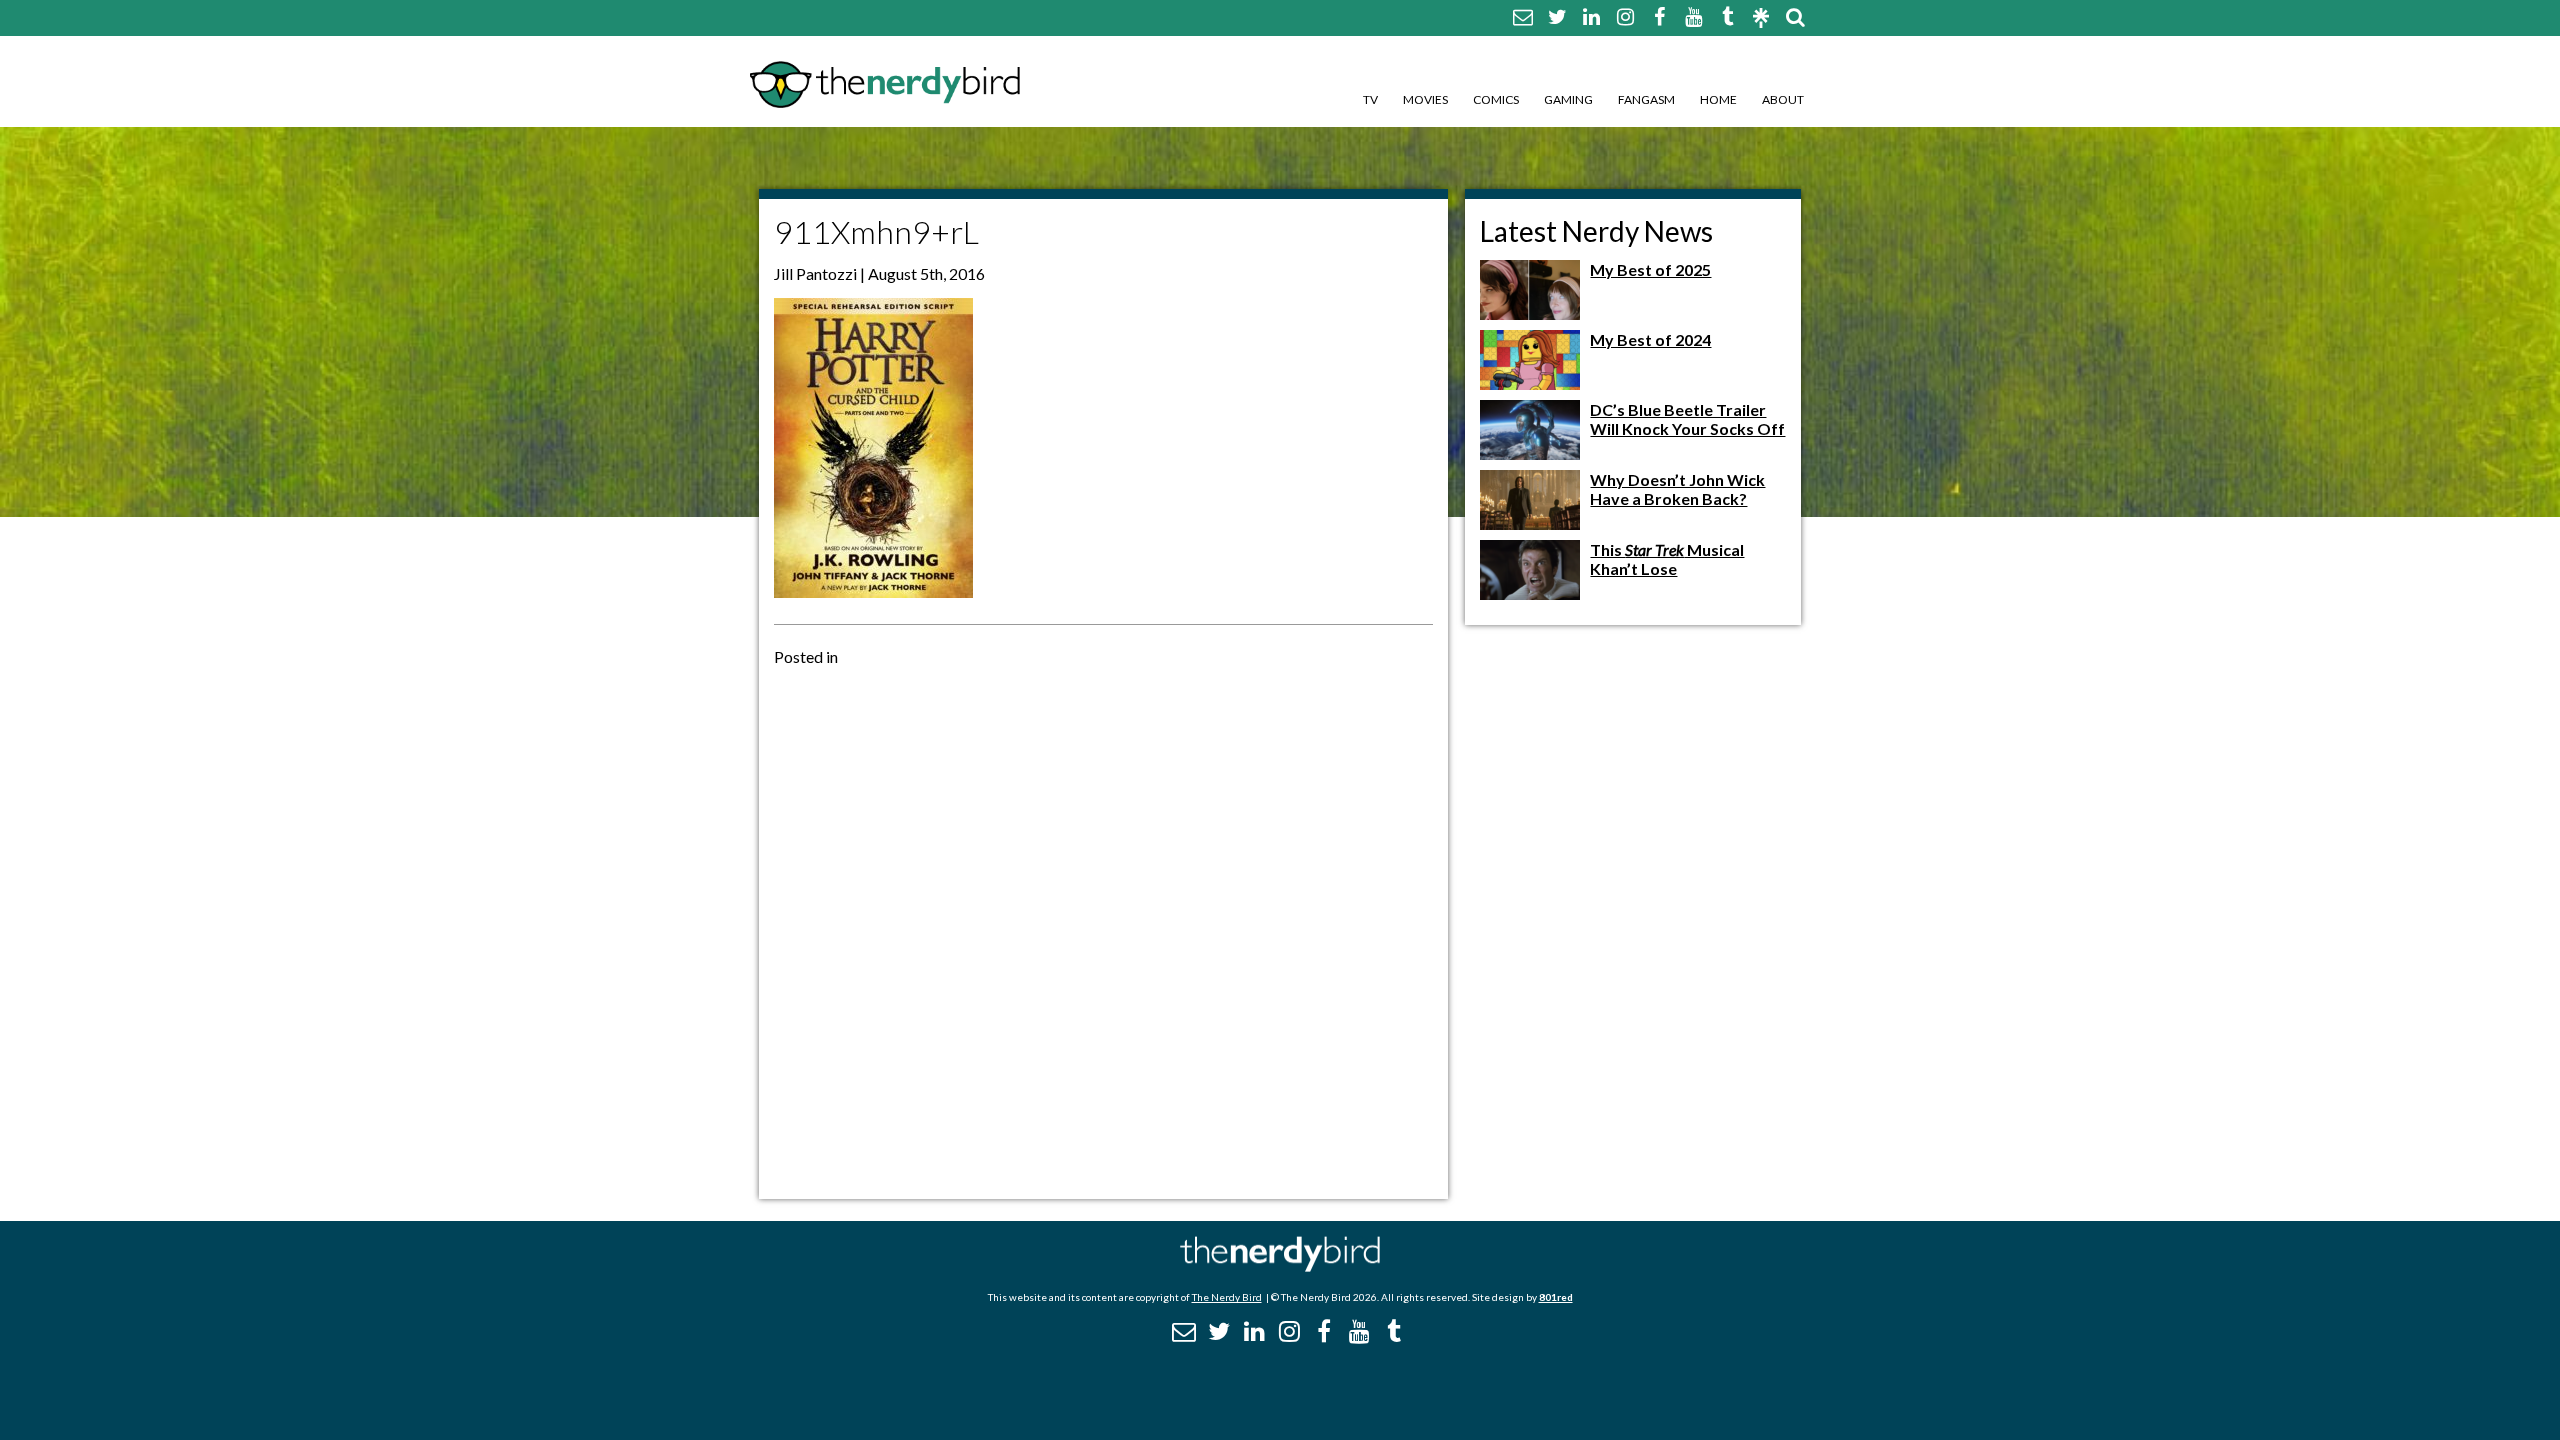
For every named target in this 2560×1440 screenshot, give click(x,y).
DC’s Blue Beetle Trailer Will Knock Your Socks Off (1687, 419)
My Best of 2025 (1650, 269)
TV (1370, 99)
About (1783, 99)
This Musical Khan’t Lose (1667, 559)
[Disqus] (1103, 931)
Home (1718, 99)
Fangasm (1646, 99)
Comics (1496, 99)
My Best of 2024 (1650, 339)
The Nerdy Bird (1227, 1297)
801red (1556, 1297)
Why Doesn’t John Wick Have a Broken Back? (1677, 489)
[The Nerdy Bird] (1280, 1266)
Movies (1425, 99)
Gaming (1568, 99)
